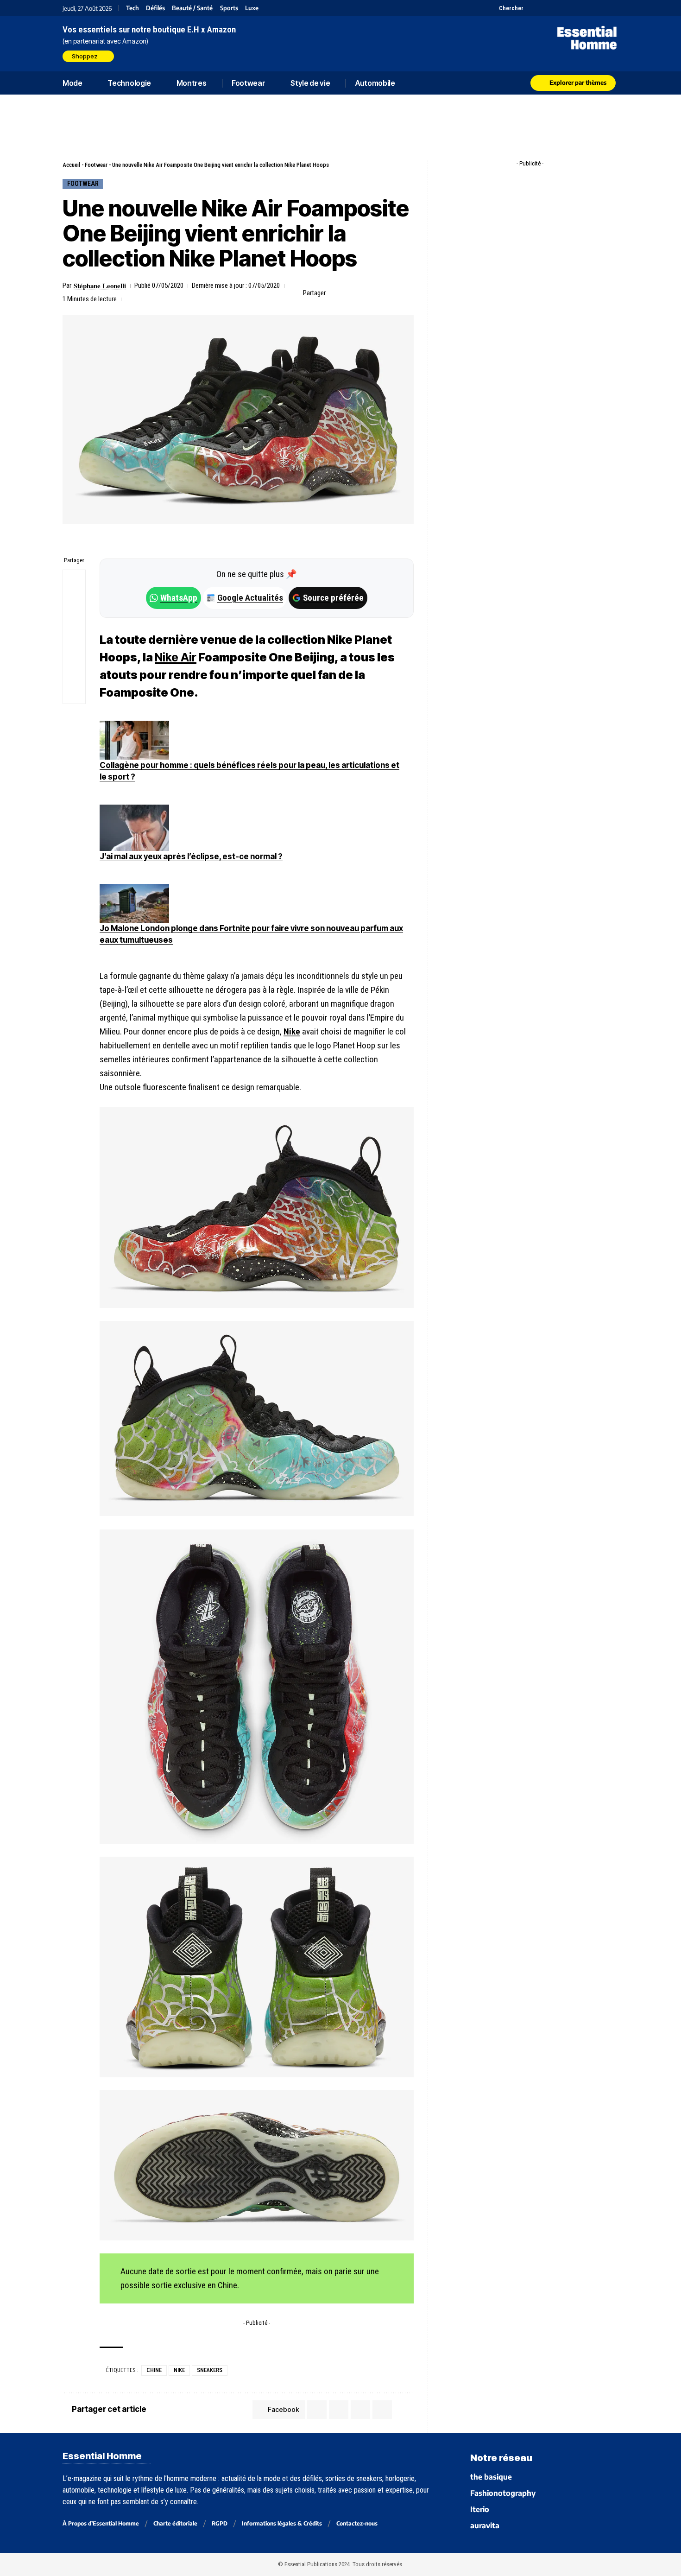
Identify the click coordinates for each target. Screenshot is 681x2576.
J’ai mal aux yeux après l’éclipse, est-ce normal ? (191, 857)
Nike (292, 1031)
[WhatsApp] (601, 8)
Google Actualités (245, 598)
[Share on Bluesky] (74, 648)
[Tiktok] (566, 8)
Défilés (155, 8)
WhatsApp (179, 598)
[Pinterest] (555, 8)
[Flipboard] (590, 8)
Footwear (96, 165)
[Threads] (613, 8)
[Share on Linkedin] (378, 293)
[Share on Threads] (74, 626)
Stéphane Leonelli (100, 286)
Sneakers (210, 2370)
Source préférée (333, 598)
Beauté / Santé (192, 8)
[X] (532, 8)
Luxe (252, 8)
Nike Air (176, 657)
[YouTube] (543, 8)
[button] (506, 8)
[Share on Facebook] (335, 293)
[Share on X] (350, 293)
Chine (154, 2370)
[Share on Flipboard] (364, 293)
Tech (132, 8)
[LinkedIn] (578, 8)
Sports (229, 8)
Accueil (71, 165)
